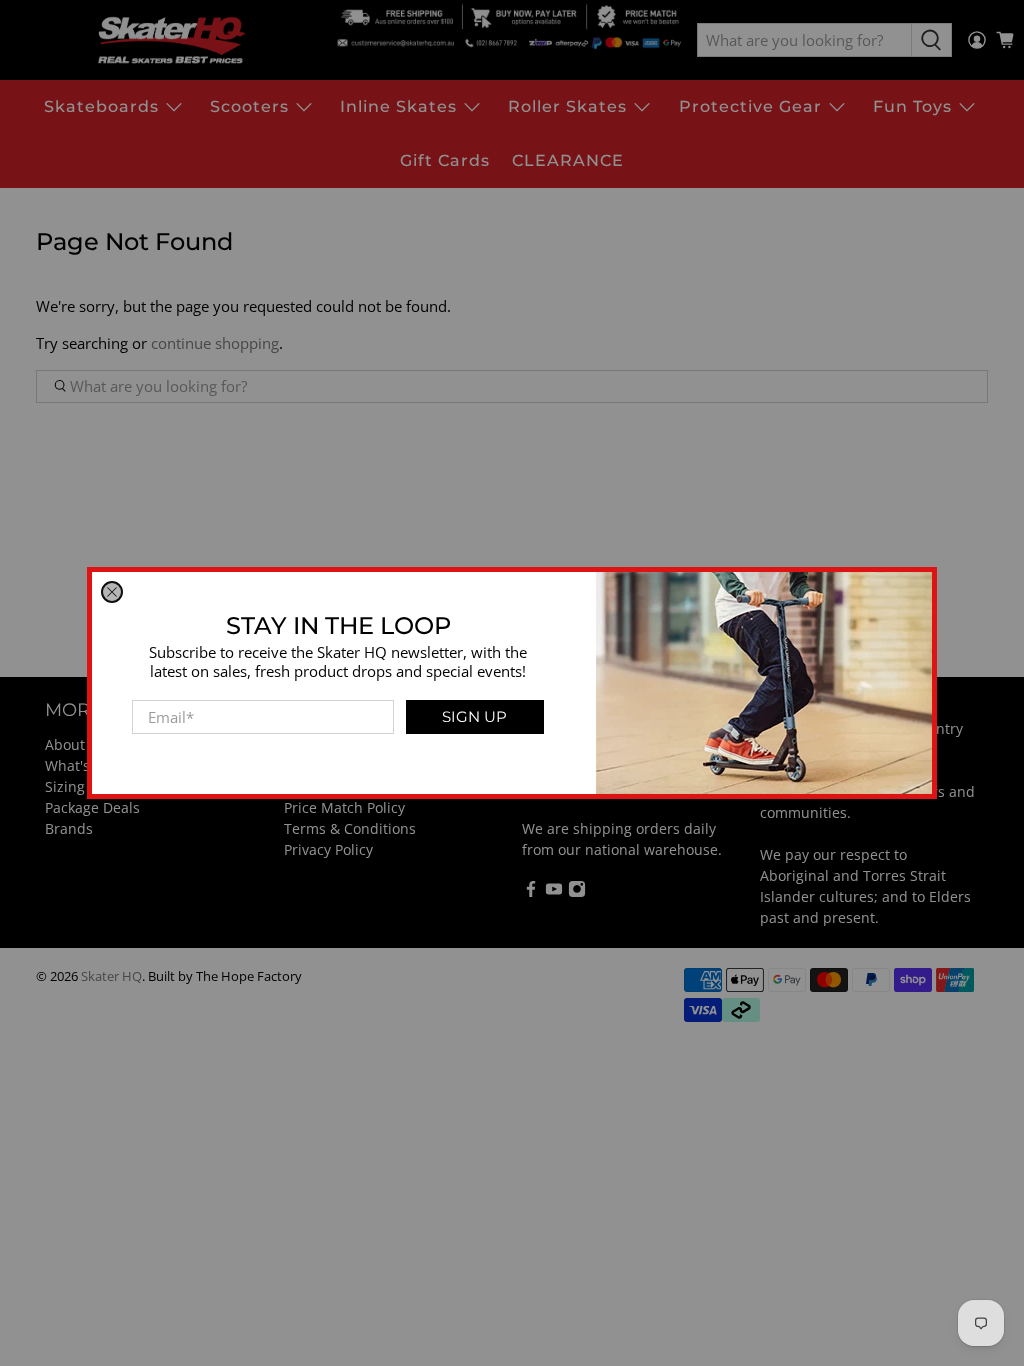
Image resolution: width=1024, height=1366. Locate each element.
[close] (112, 592)
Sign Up (474, 716)
